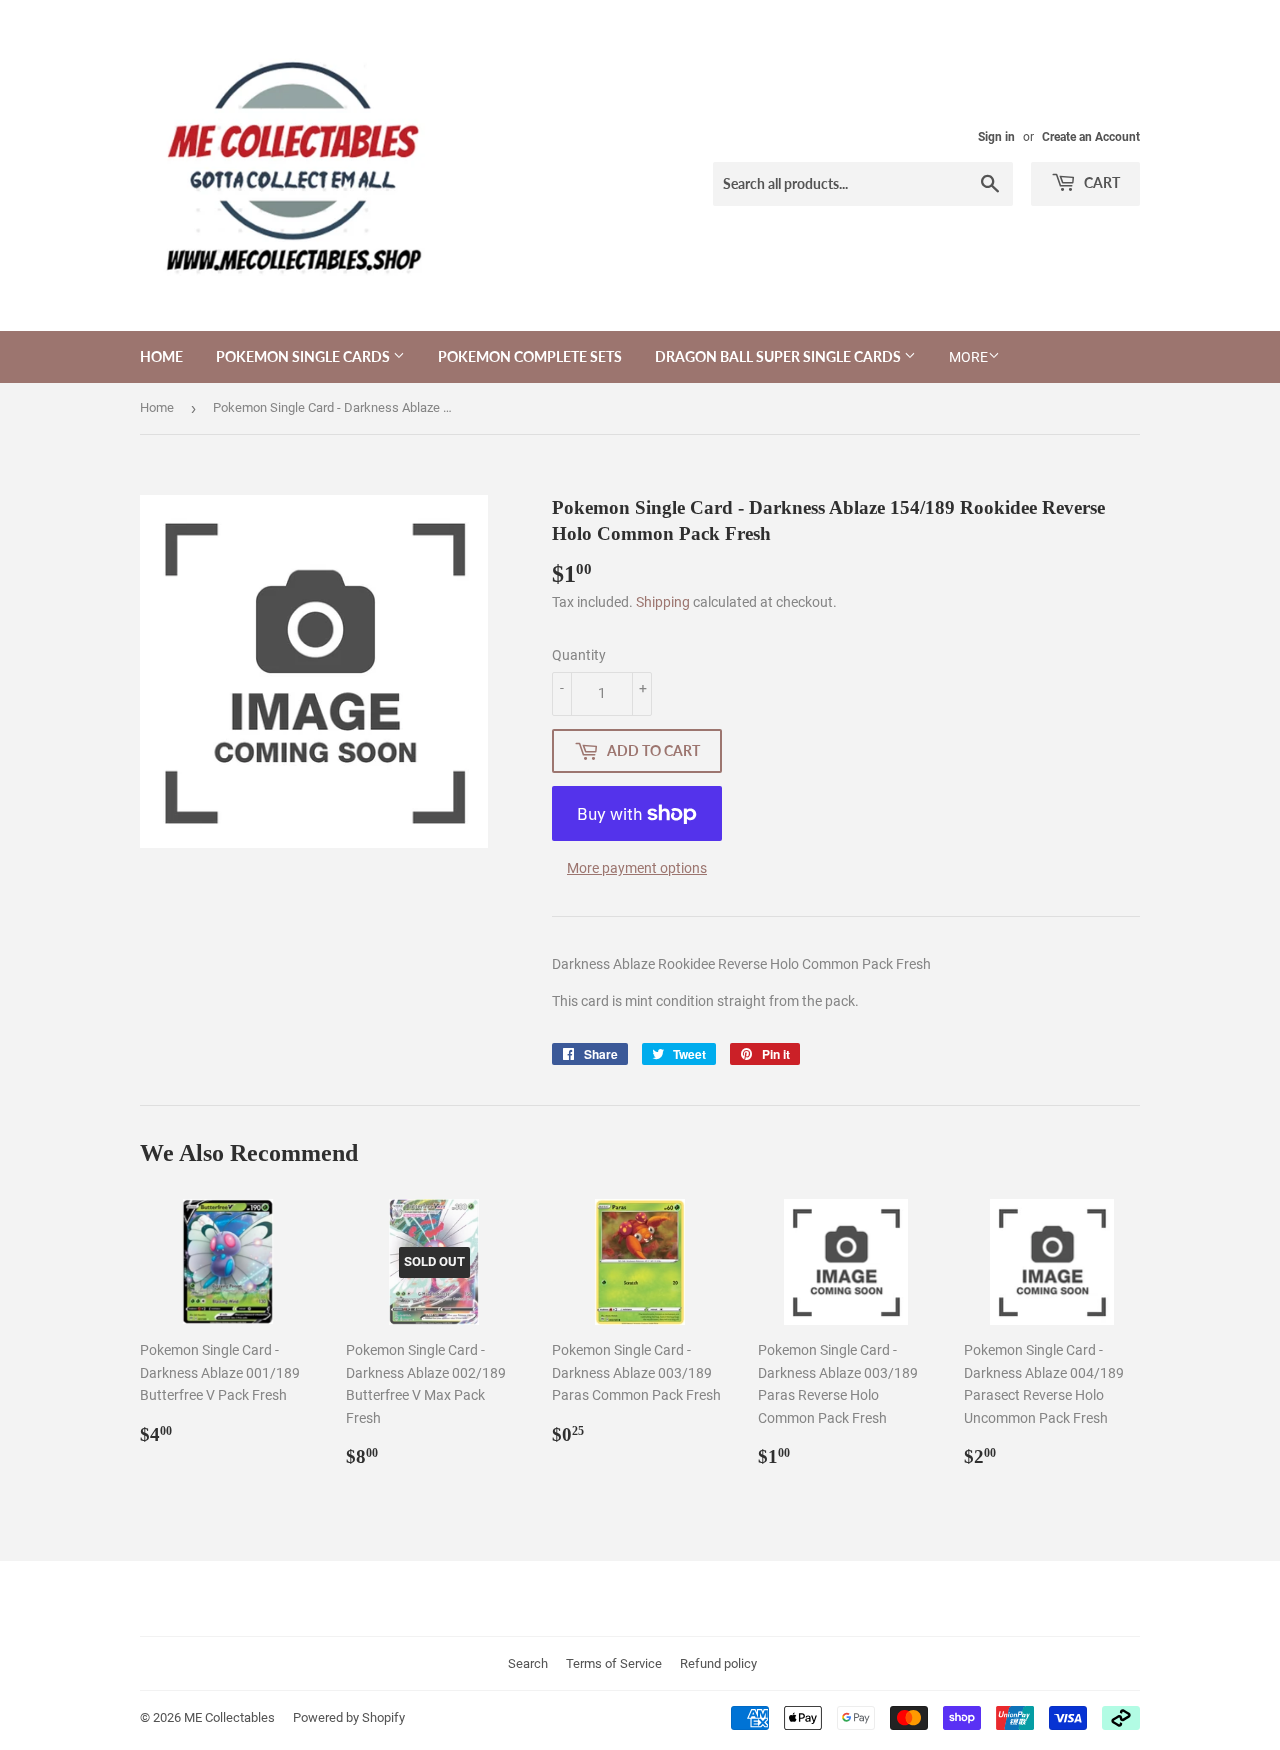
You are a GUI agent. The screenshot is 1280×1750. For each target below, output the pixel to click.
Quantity (579, 655)
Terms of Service (614, 1663)
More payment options (637, 868)
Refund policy (718, 1663)
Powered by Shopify (349, 1717)
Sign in (996, 137)
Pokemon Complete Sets (530, 356)
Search (528, 1663)
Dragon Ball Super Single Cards (779, 356)
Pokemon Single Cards (304, 356)
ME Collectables (229, 1717)
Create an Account (1091, 137)
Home (161, 356)
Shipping (663, 602)
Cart (1100, 182)
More (968, 357)
